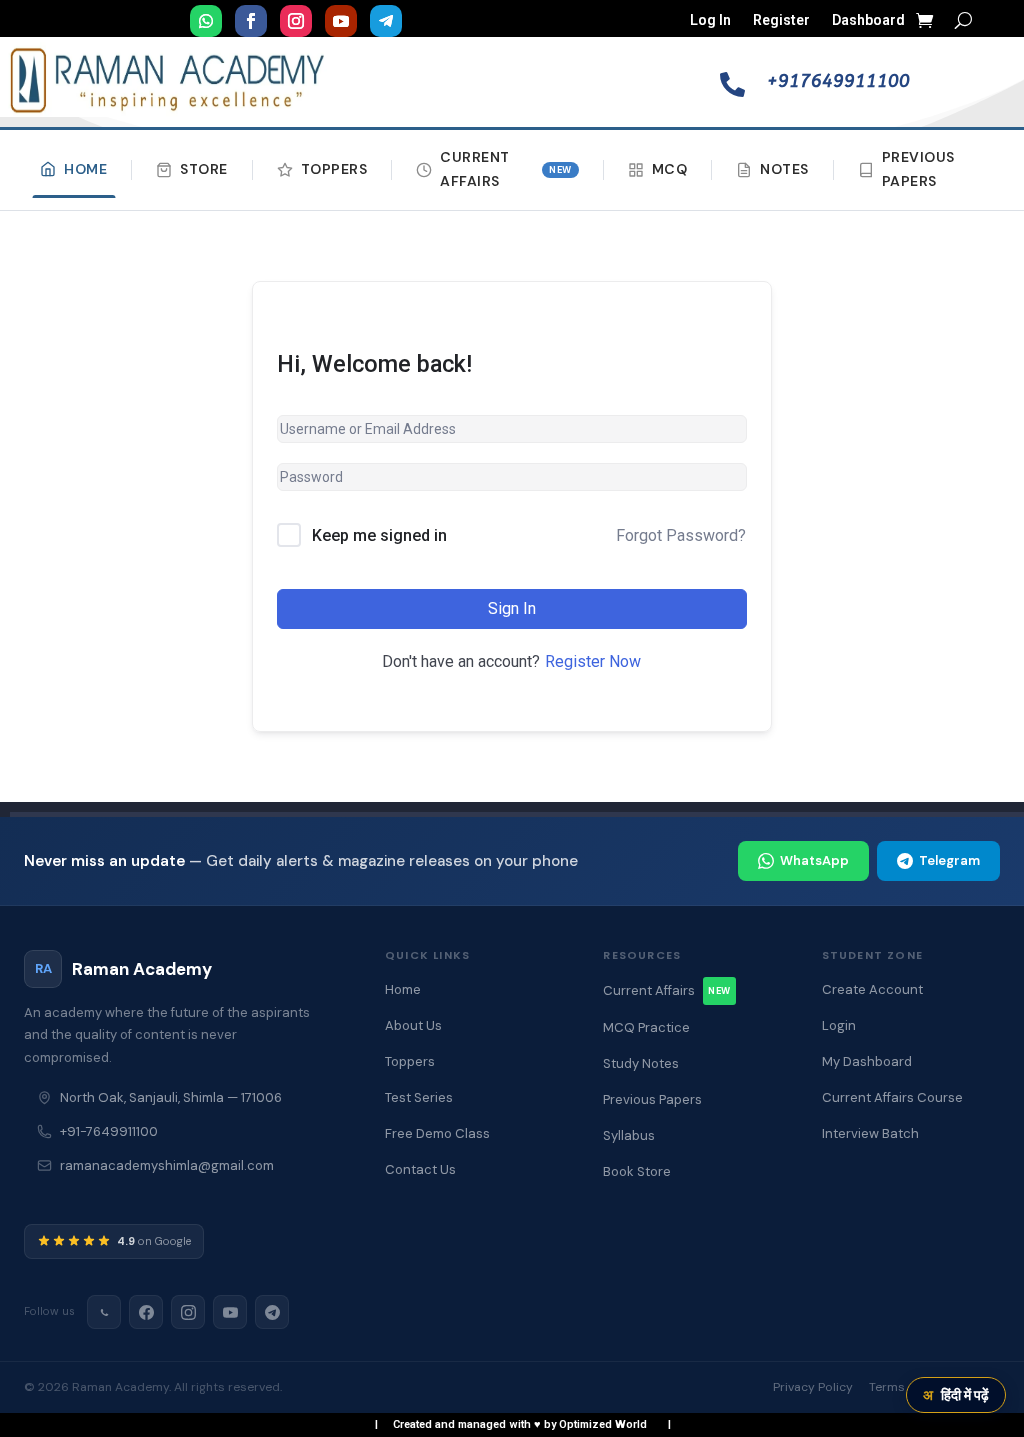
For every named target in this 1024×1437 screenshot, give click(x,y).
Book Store (637, 1171)
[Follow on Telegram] (386, 21)
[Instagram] (188, 1312)
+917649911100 (838, 81)
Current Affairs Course (892, 1097)
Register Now (593, 661)
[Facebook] (146, 1312)
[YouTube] (230, 1312)
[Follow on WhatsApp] (206, 21)
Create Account (872, 989)
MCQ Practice (646, 1027)
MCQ (670, 169)
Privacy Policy (813, 1387)
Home (85, 169)
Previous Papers (918, 169)
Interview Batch (870, 1133)
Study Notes (641, 1063)
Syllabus (629, 1135)
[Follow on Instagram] (296, 21)
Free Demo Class (437, 1133)
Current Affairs (506, 169)
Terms (887, 1387)
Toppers (334, 169)
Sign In (512, 608)
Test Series (419, 1097)
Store (204, 169)
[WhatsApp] (104, 1312)
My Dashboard (867, 1061)
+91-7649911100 (109, 1131)
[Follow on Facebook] (251, 21)
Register (781, 20)
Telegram (949, 860)
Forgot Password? (681, 535)
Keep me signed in (379, 535)
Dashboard (868, 20)
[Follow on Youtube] (341, 21)
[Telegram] (272, 1312)
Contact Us (420, 1169)
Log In (710, 20)
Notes (784, 169)
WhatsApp (814, 860)
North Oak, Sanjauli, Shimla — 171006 (171, 1097)
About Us (413, 1025)
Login (839, 1025)
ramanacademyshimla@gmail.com (167, 1165)
